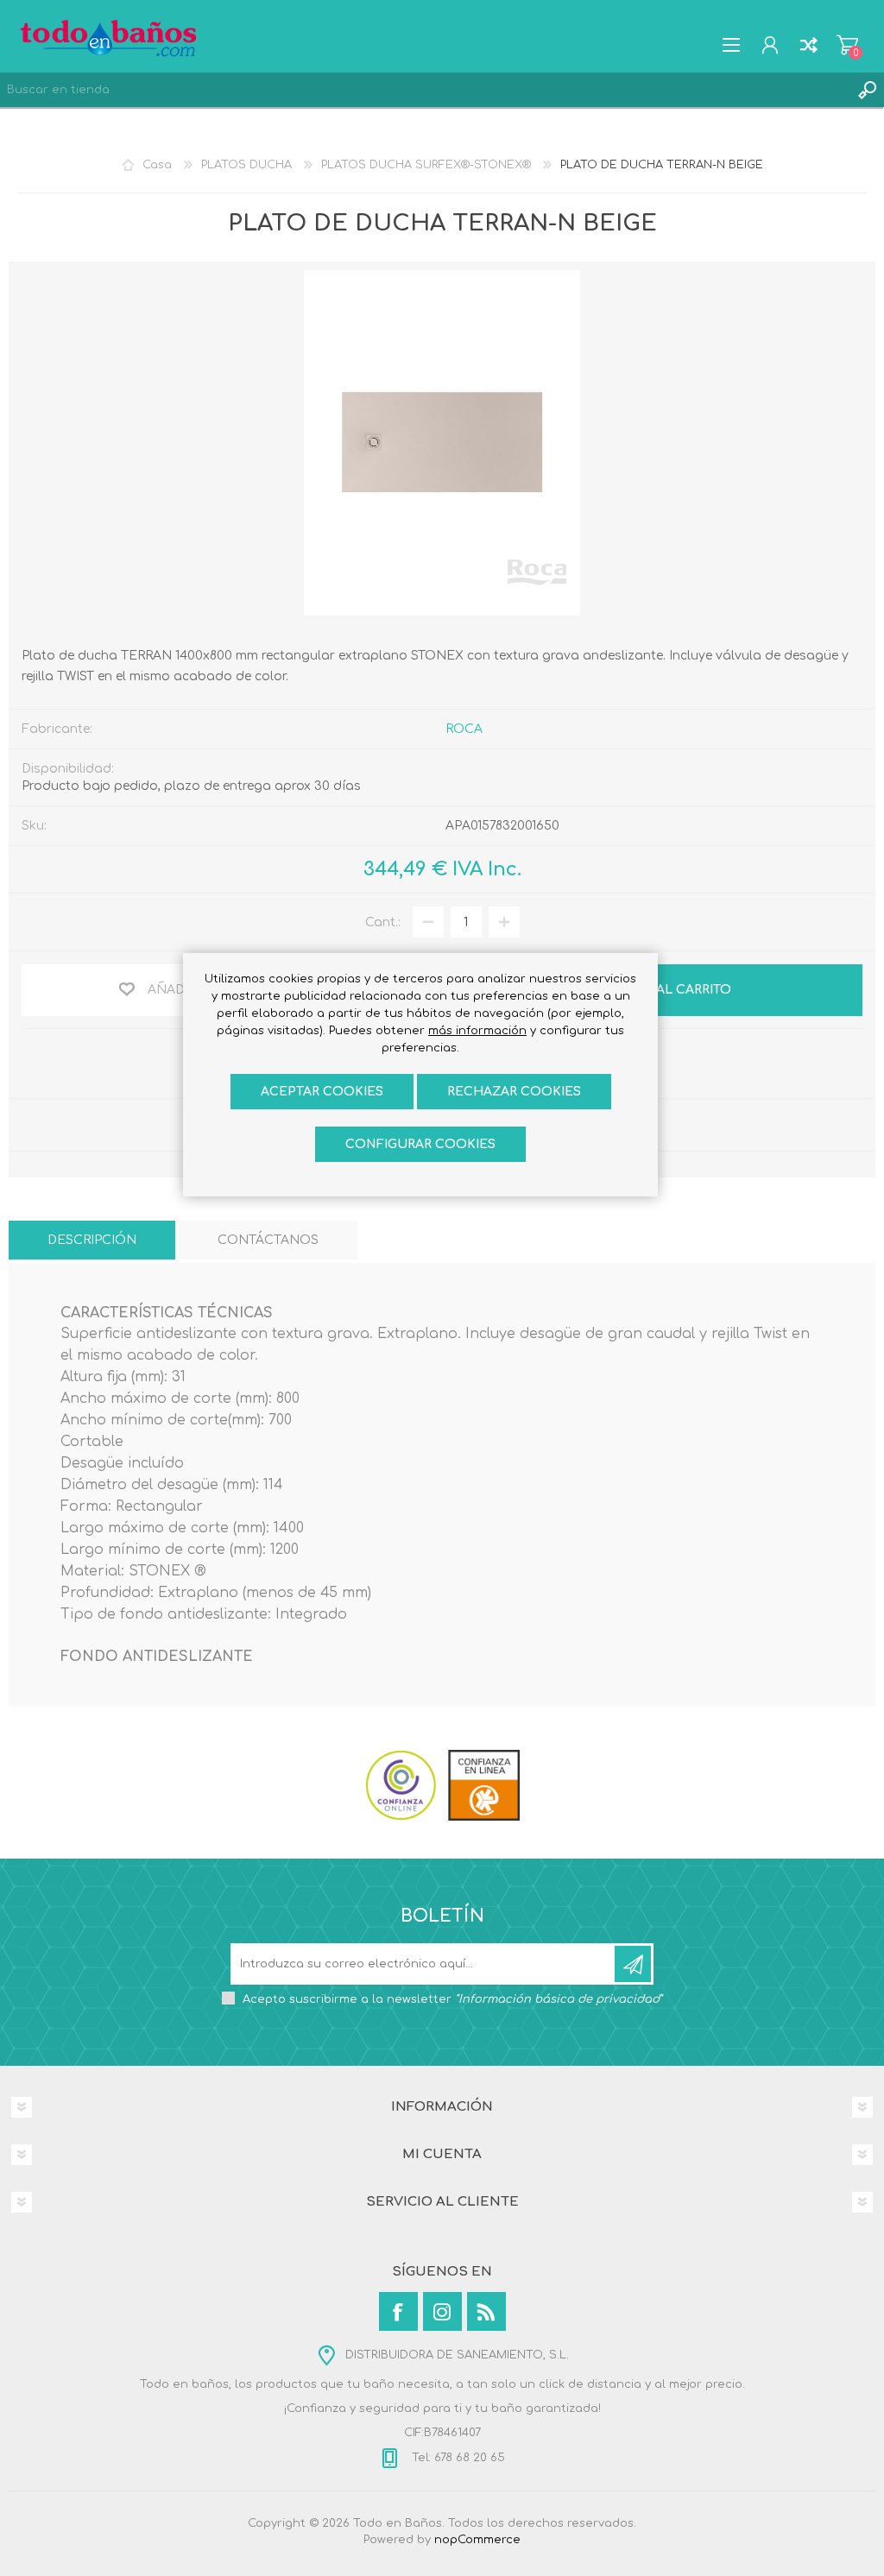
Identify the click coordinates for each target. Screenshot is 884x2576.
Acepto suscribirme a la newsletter (452, 1999)
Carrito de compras (847, 45)
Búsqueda (867, 90)
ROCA (464, 729)
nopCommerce (477, 2540)
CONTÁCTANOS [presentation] (268, 1240)
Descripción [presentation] (92, 1240)
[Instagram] (442, 2311)
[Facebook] (398, 2311)
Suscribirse (633, 1964)
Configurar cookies (420, 1144)
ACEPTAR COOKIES (322, 1092)
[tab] (92, 1240)
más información (477, 1031)
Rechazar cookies (514, 1092)
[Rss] (486, 2311)
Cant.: (383, 922)
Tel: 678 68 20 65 (457, 2458)
